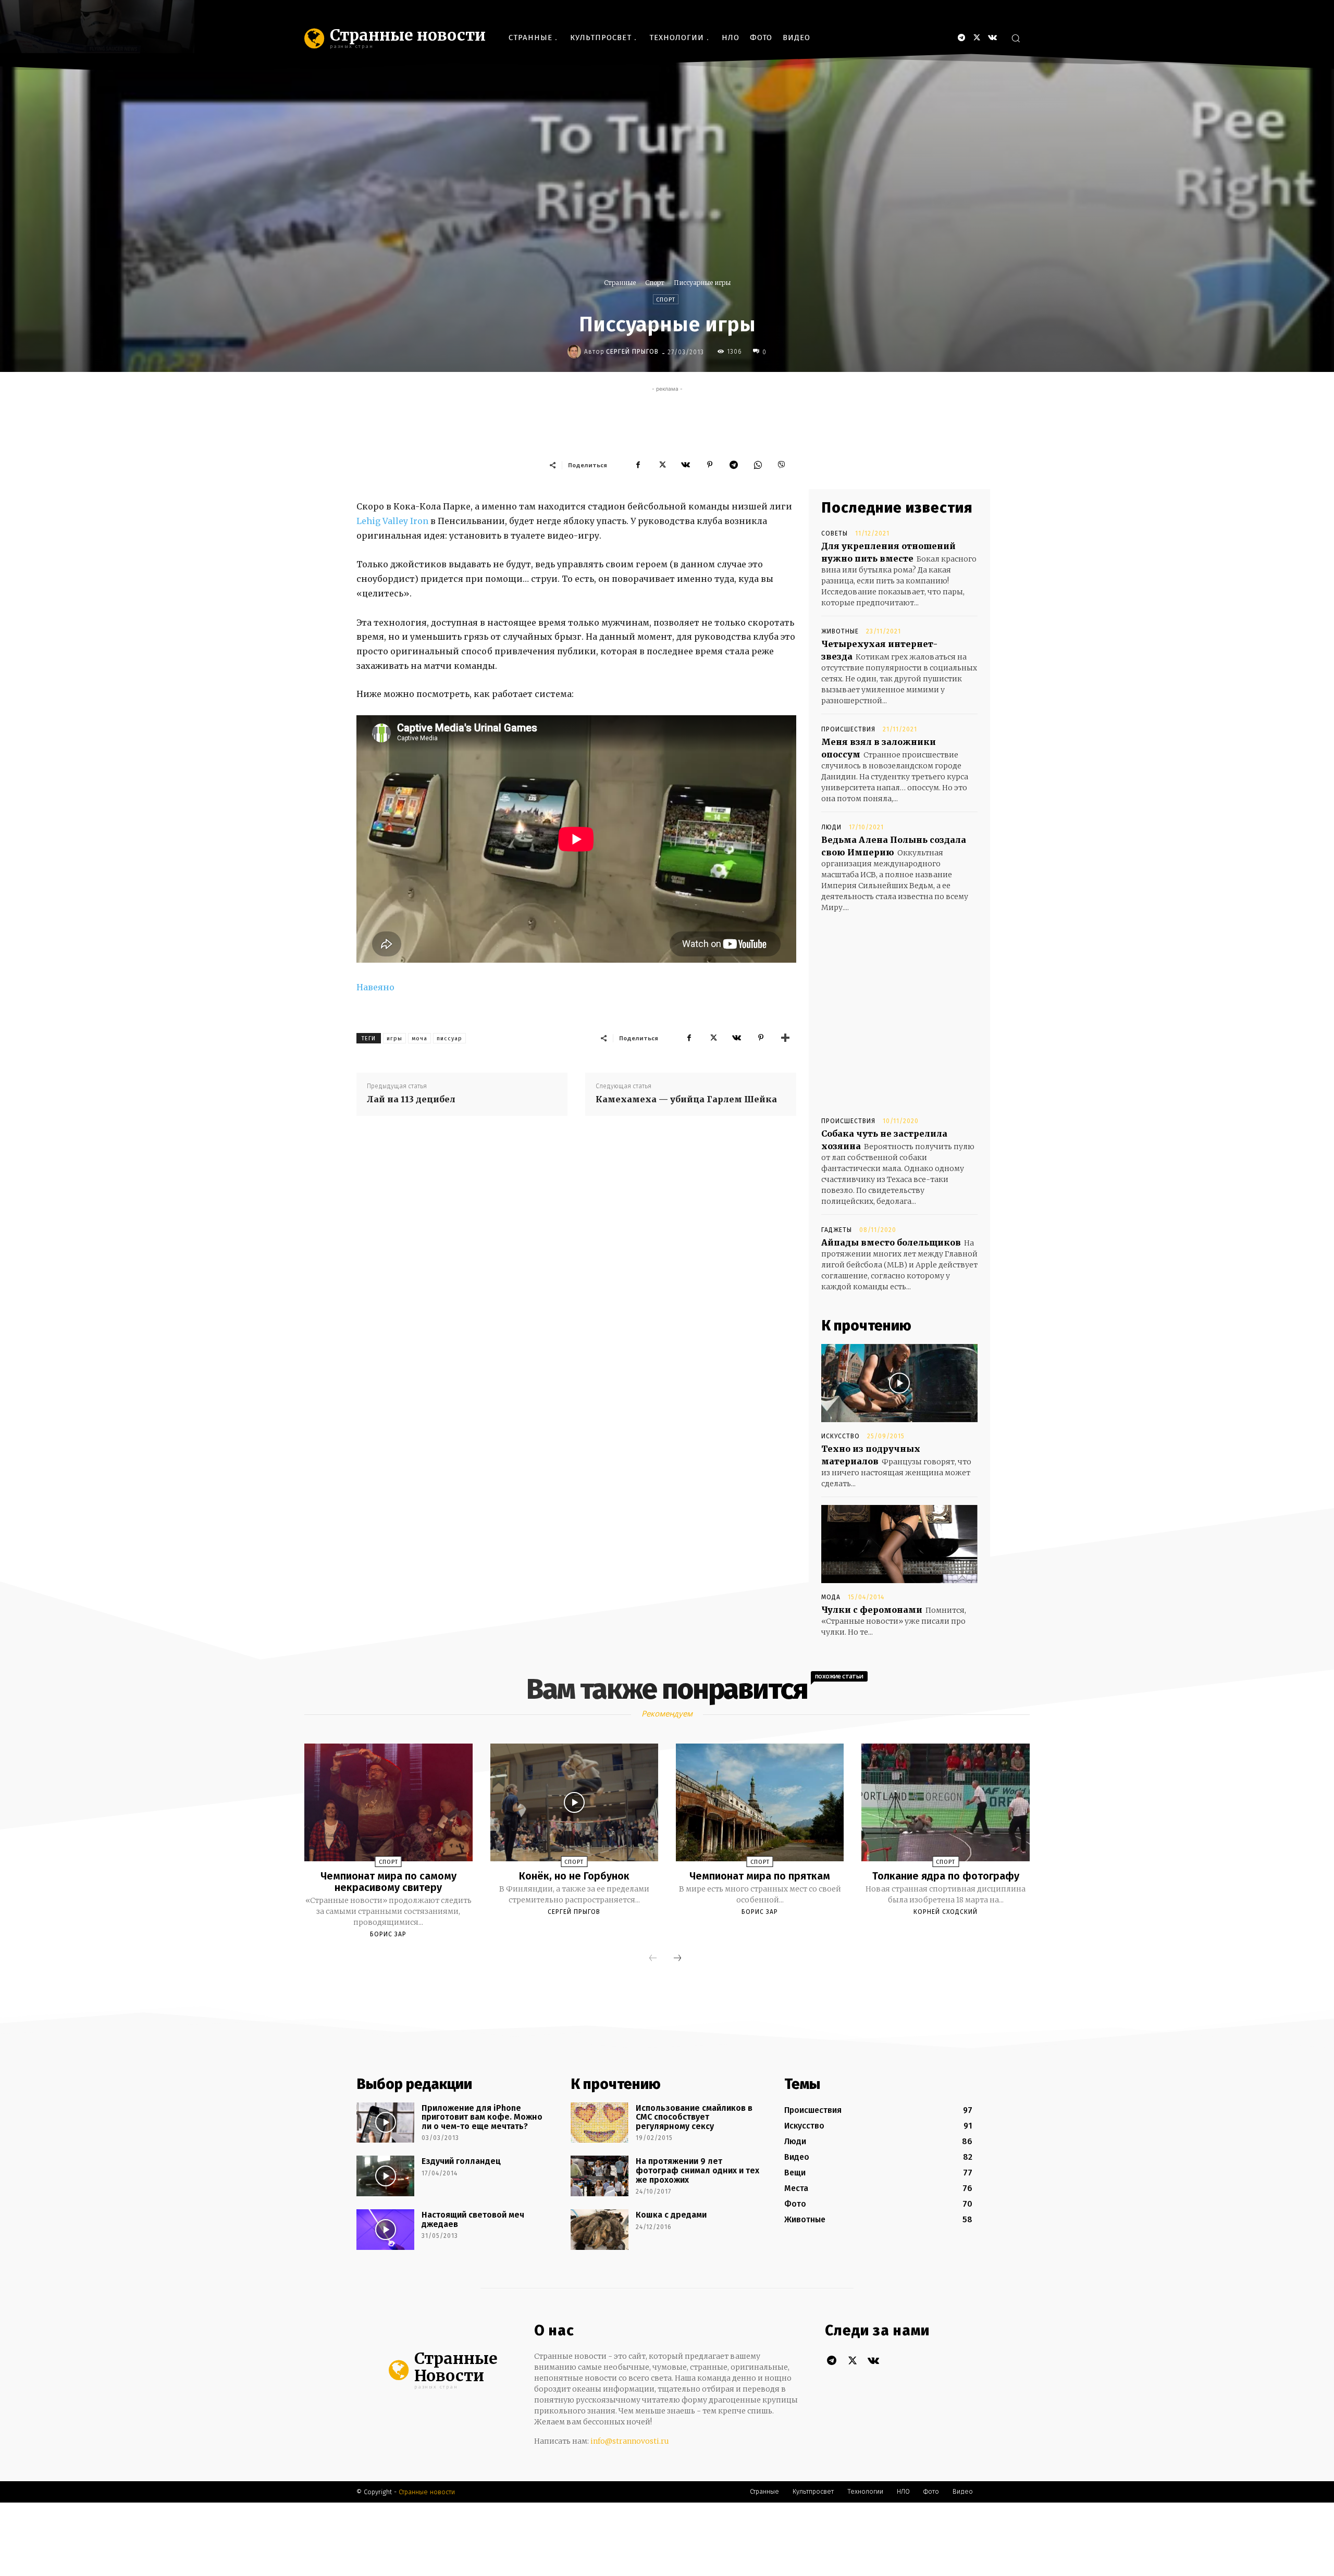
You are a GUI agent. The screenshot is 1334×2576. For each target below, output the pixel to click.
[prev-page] (653, 1959)
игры (394, 1038)
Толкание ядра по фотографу (946, 1876)
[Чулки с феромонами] (899, 1544)
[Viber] (782, 465)
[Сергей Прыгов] (576, 352)
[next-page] (677, 1959)
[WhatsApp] (758, 465)
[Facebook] (638, 465)
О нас (554, 2331)
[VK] (686, 465)
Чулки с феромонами (872, 1610)
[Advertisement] (667, 418)
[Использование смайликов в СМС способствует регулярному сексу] (600, 2123)
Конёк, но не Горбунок (574, 1876)
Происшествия (848, 729)
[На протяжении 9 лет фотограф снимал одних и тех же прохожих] (600, 2176)
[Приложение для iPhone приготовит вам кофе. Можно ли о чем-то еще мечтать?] (385, 2123)
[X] (977, 38)
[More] (785, 1038)
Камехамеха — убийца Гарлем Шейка (686, 1099)
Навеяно (375, 987)
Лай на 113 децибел (411, 1099)
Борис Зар (388, 1934)
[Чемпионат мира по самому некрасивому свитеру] (388, 1802)
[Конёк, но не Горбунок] (574, 1802)
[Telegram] (961, 38)
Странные (620, 283)
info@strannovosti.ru (630, 2441)
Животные (840, 631)
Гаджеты (837, 1230)
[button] (1016, 38)
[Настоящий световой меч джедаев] (385, 2230)
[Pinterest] (710, 465)
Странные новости (427, 2492)
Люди (831, 827)
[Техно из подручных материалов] (899, 1383)
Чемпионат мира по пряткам (760, 1876)
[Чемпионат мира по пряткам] (760, 1802)
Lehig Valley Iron (392, 521)
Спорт (655, 283)
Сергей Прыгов (632, 352)
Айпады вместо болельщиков (891, 1242)
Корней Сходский (946, 1912)
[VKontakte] (992, 38)
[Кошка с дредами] (600, 2230)
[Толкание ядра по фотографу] (945, 1802)
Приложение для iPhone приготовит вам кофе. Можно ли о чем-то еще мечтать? (482, 2117)
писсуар (449, 1038)
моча (419, 1038)
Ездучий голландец (461, 2161)
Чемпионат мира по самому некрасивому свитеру (388, 1882)
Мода (831, 1597)
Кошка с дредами (671, 2215)
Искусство (841, 1436)
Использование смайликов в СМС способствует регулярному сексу (694, 2117)
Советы (835, 533)
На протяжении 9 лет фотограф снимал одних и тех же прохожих (697, 2170)
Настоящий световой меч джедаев (473, 2219)
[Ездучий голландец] (385, 2176)
